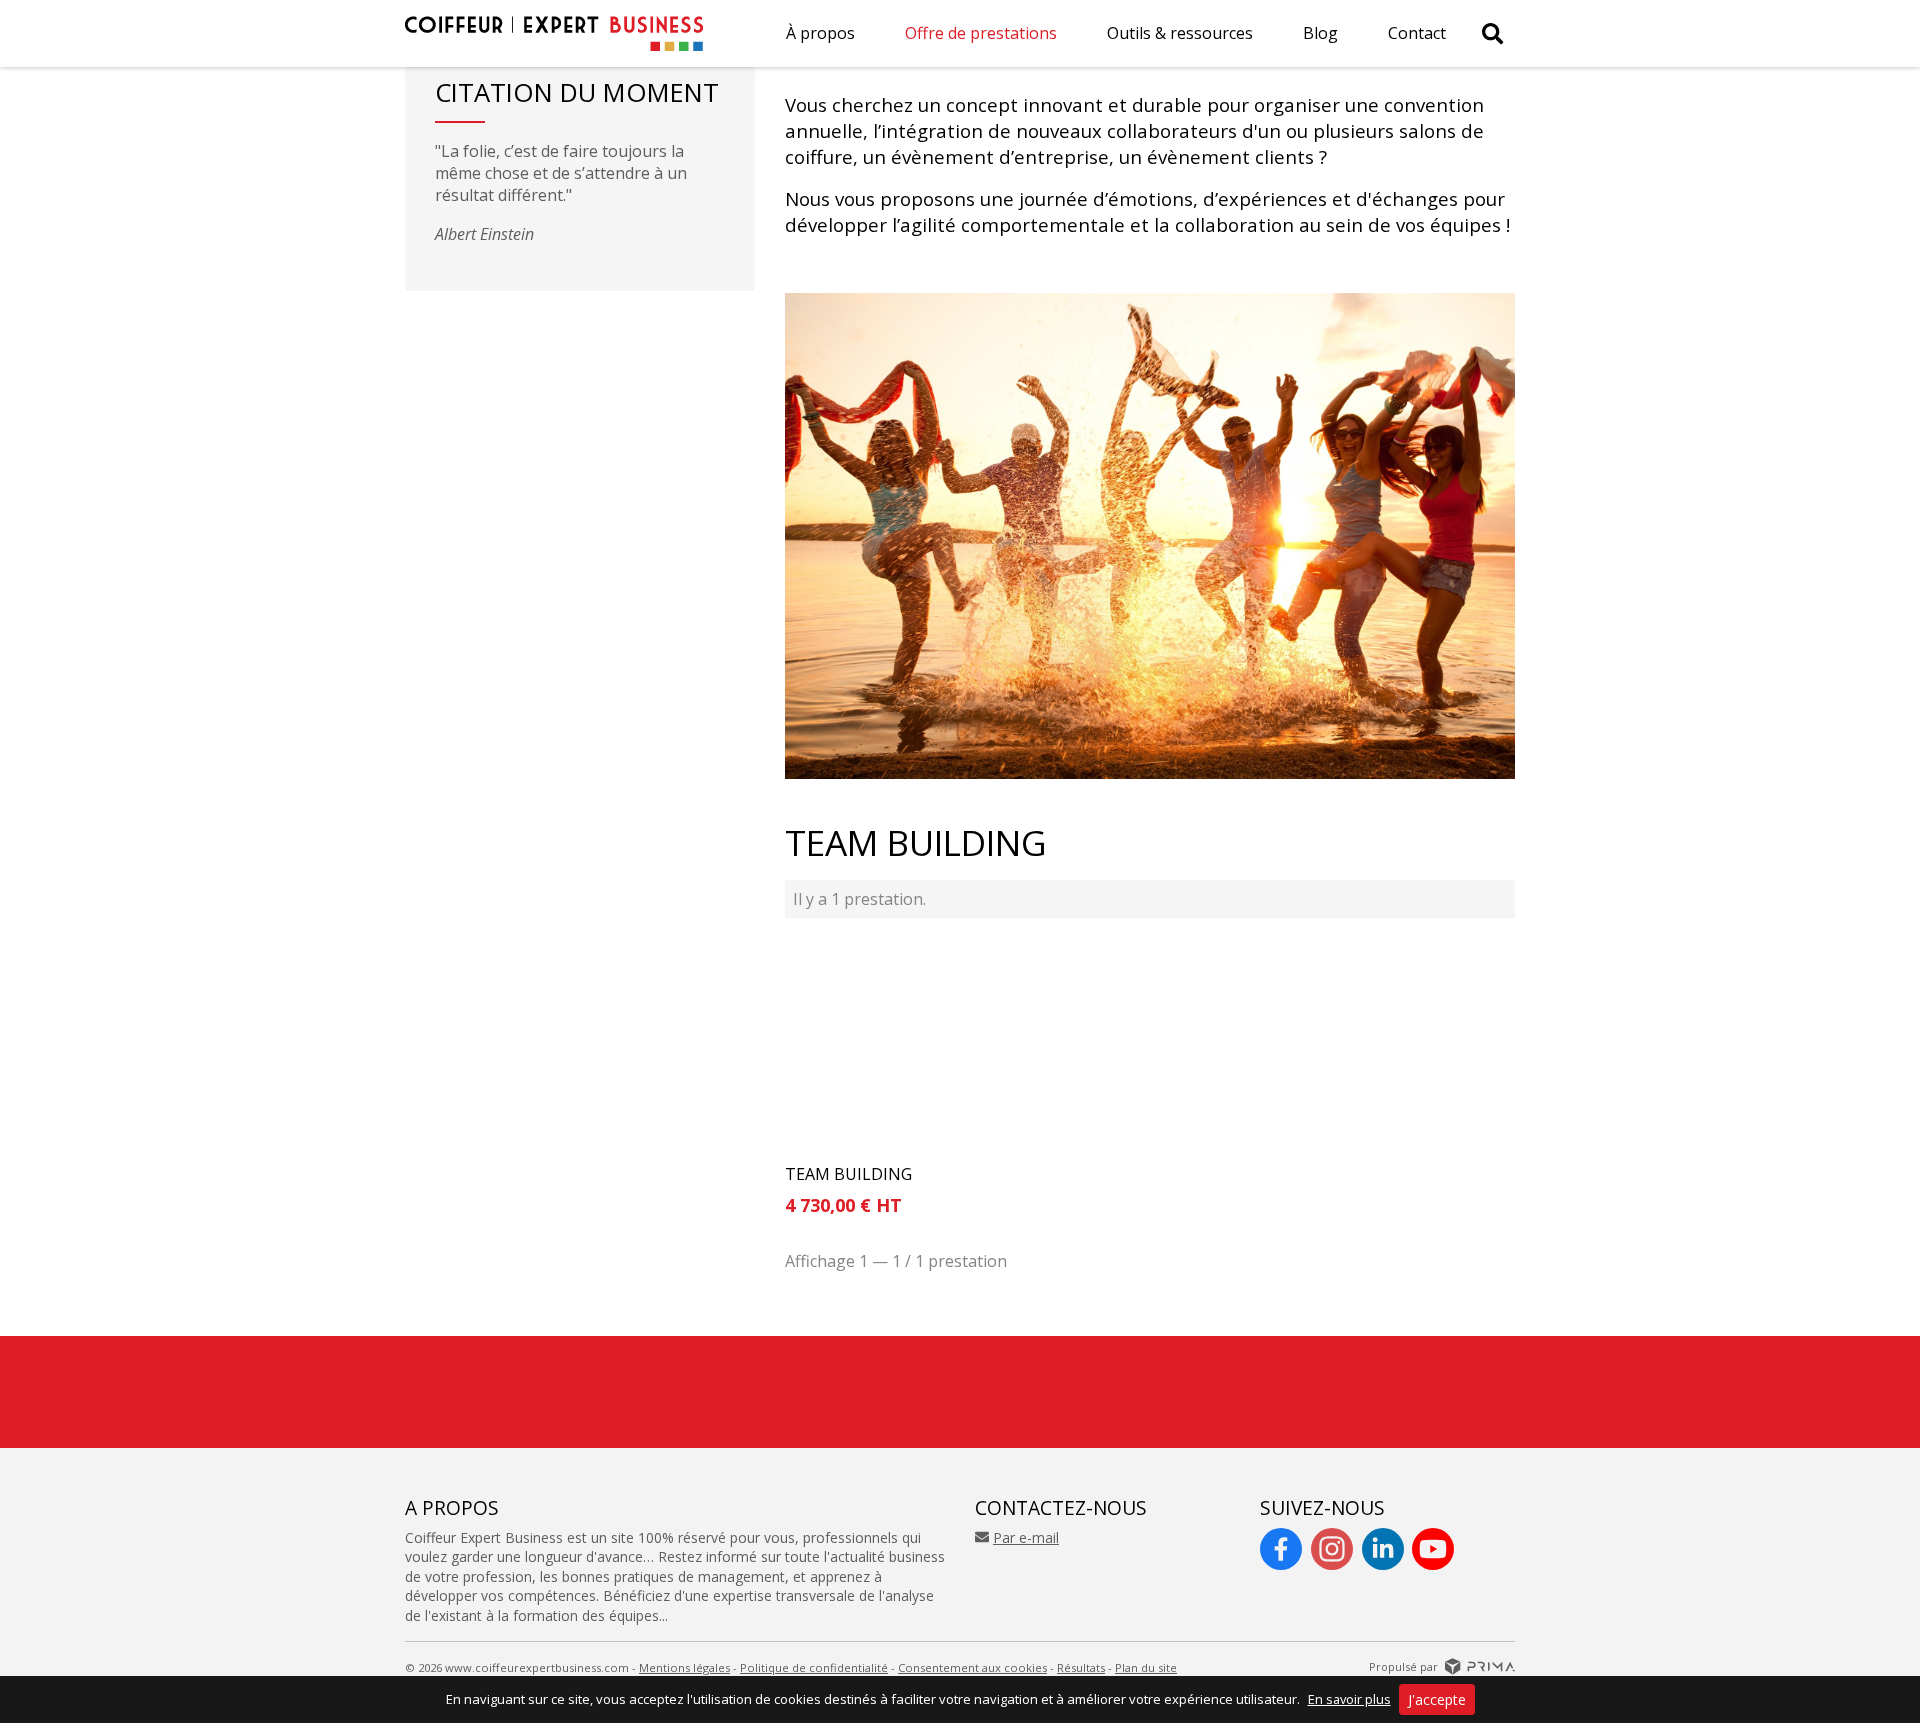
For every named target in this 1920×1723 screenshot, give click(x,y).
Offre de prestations (981, 33)
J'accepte (1437, 1699)
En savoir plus (1349, 1699)
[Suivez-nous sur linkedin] (1383, 1549)
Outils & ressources (1180, 33)
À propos (820, 33)
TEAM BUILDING (848, 1174)
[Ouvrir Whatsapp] (1860, 1636)
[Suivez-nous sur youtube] (1433, 1549)
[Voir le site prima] (1480, 1665)
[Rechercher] (1492, 33)
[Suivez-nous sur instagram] (1332, 1549)
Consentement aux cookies (972, 1667)
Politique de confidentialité (814, 1667)
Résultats (1081, 1667)
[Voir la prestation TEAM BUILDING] (896, 1045)
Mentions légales (684, 1667)
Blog (1320, 33)
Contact (1417, 33)
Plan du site (1146, 1667)
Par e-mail (1026, 1537)
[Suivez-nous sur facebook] (1281, 1549)
